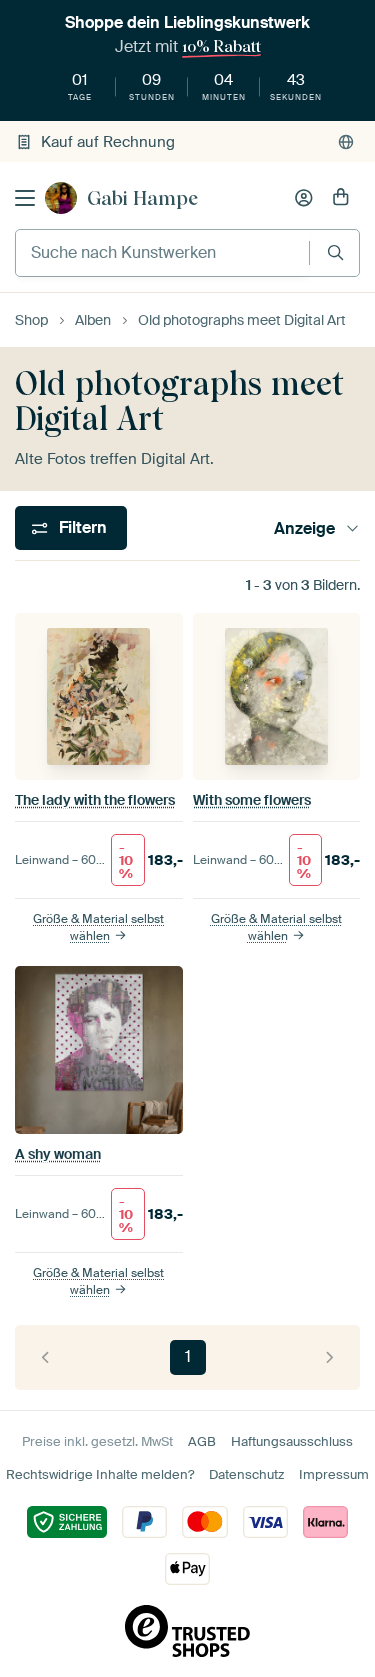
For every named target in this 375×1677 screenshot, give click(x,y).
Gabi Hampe (142, 198)
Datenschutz (246, 1474)
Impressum (334, 1474)
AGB (202, 1441)
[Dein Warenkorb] (341, 198)
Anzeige (304, 528)
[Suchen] (335, 252)
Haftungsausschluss (292, 1441)
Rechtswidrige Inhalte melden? (100, 1474)
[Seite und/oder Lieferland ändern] (346, 142)
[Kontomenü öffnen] (304, 198)
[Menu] (25, 198)
